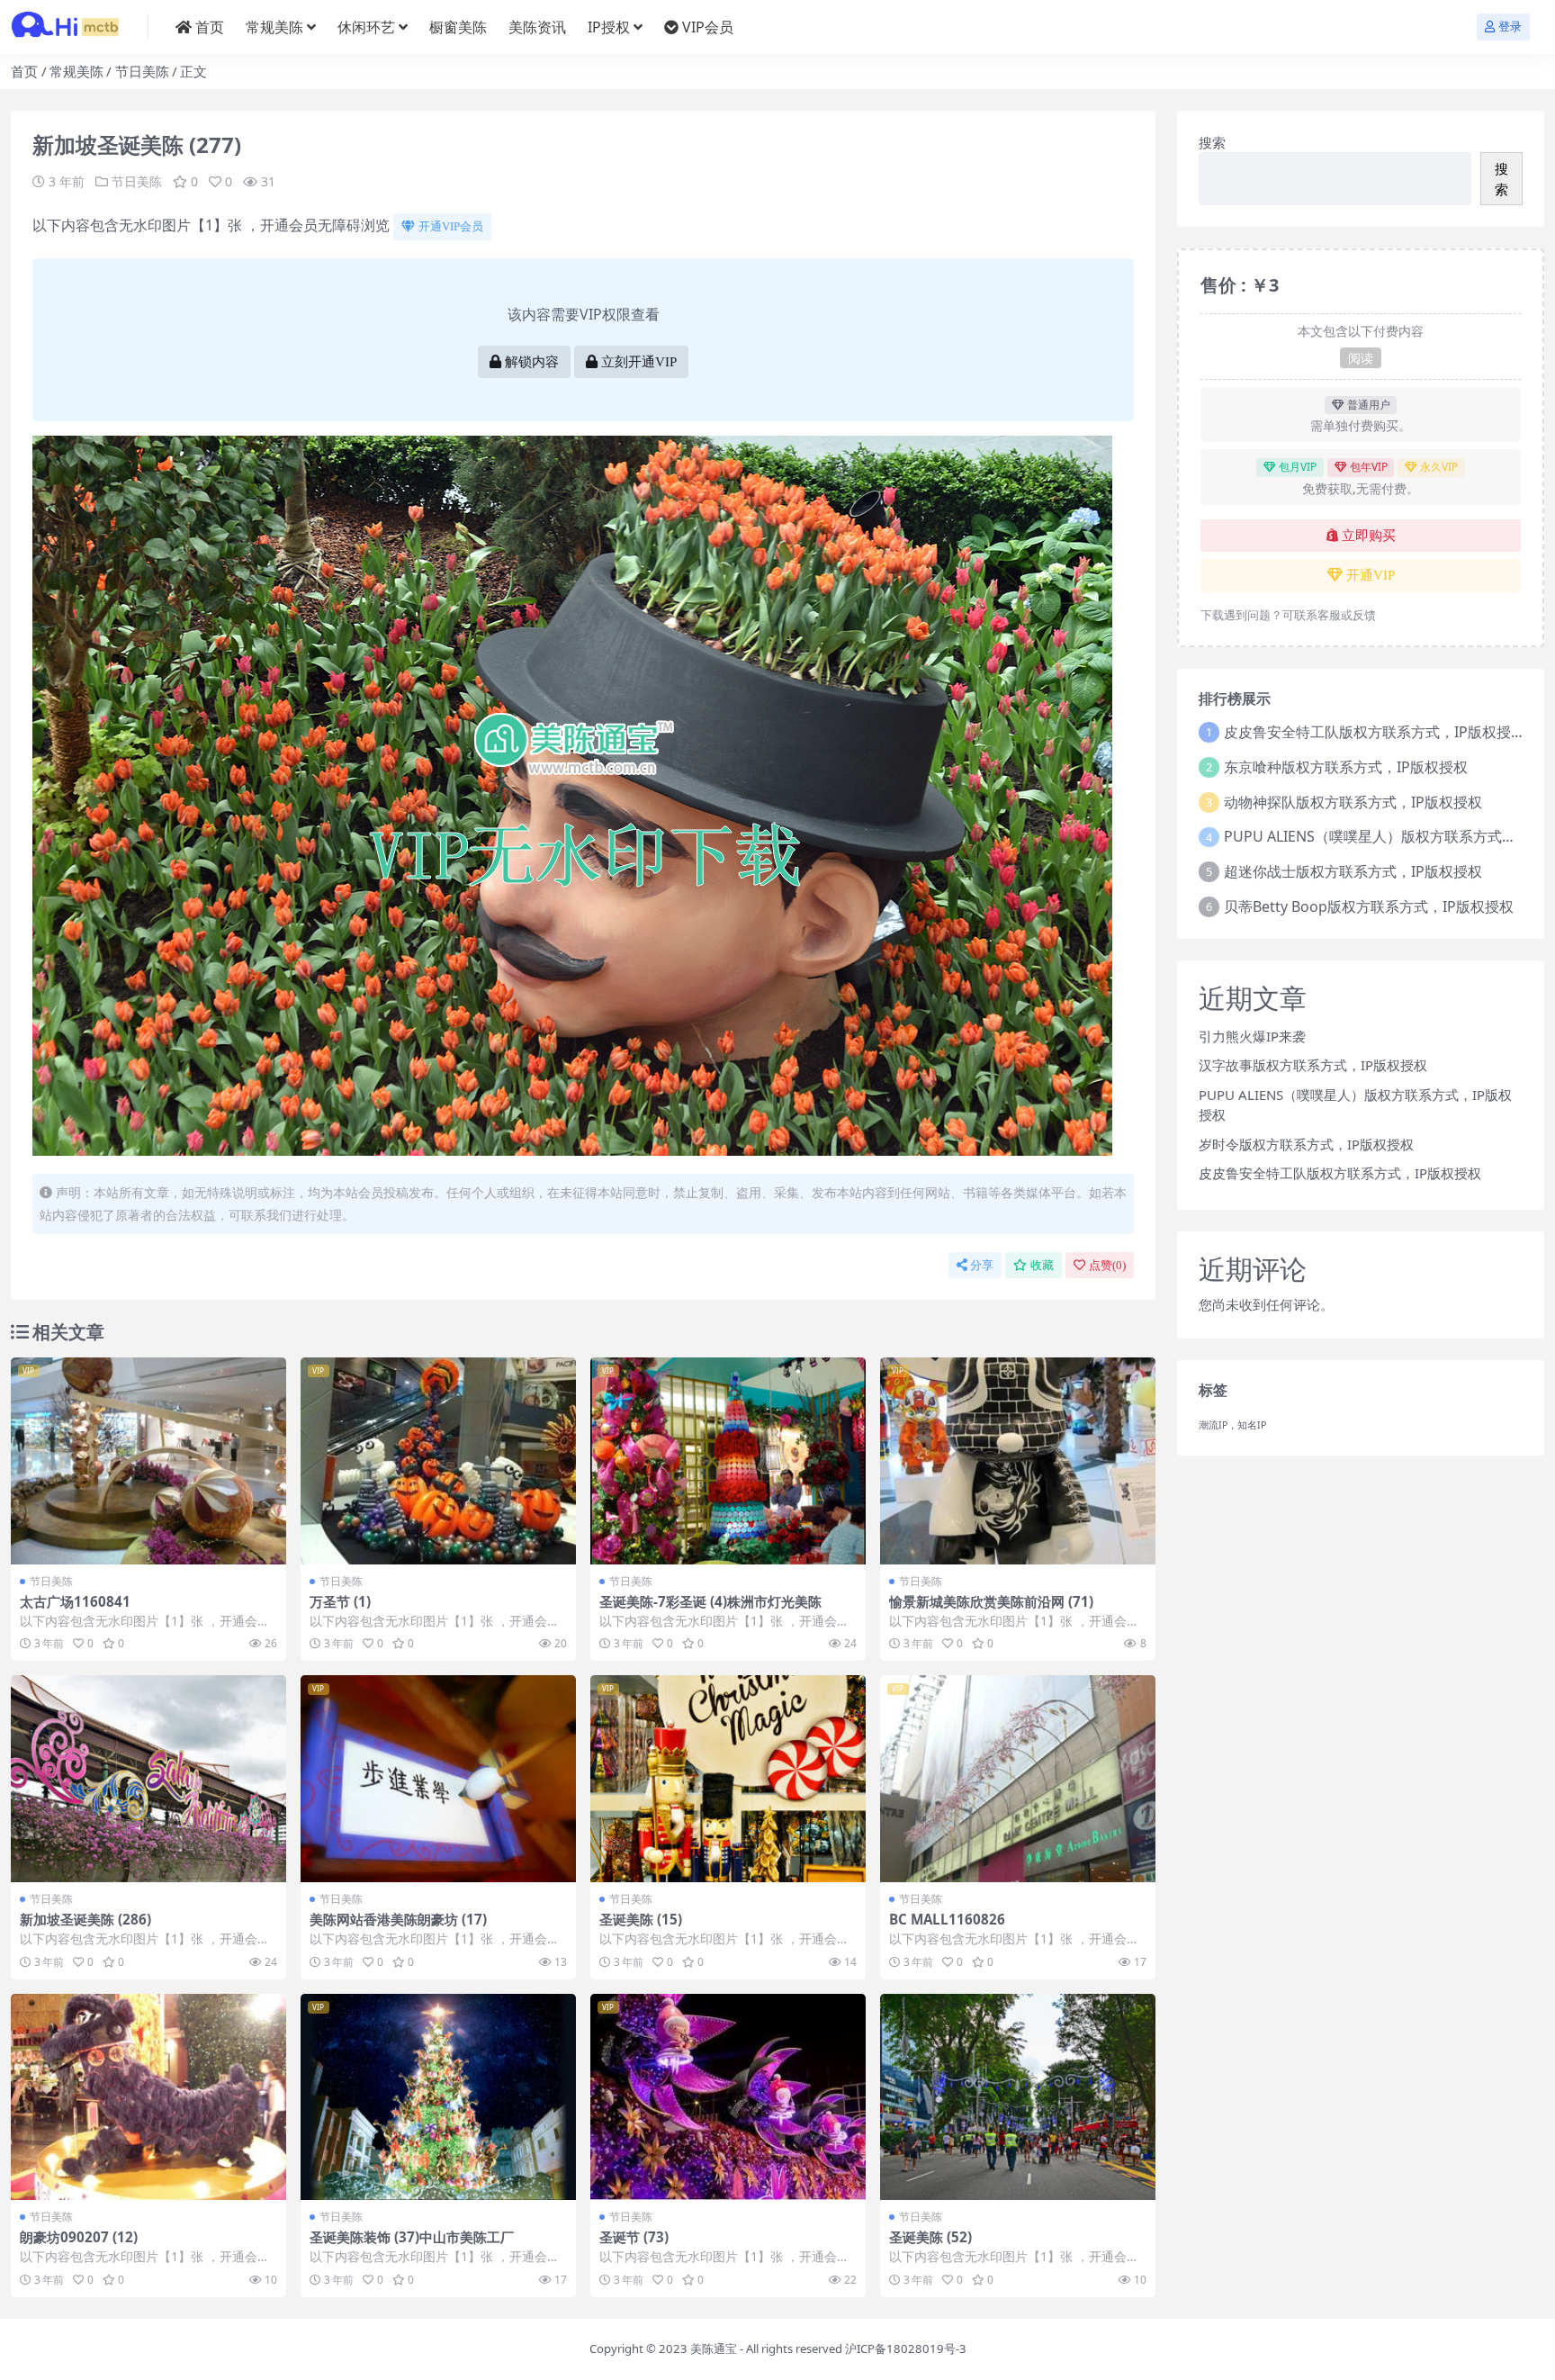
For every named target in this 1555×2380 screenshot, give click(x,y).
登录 (1510, 27)
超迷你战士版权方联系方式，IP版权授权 (1353, 871)
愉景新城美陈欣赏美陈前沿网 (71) (991, 1601)
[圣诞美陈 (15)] (728, 1779)
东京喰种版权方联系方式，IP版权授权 (1346, 767)
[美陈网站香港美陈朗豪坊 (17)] (438, 1779)
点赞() (1107, 1265)
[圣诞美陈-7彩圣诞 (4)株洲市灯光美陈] (728, 1461)
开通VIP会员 (451, 226)
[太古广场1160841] (148, 1461)
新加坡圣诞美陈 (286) (85, 1919)
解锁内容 (532, 362)
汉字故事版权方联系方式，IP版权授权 (1313, 1065)
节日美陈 (142, 71)
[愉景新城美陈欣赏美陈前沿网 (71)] (1018, 1461)
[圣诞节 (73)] (728, 2097)
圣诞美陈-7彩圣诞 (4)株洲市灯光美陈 (710, 1601)
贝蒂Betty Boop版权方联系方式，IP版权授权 (1369, 906)
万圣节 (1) (340, 1601)
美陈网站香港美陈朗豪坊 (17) (398, 1919)
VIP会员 (708, 27)
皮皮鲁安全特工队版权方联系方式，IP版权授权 (1375, 732)
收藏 (1042, 1265)
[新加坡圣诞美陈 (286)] (148, 1779)
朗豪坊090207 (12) (79, 2237)
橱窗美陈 (458, 27)
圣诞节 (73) (634, 2237)
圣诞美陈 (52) (930, 2237)
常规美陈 (274, 27)
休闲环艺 (366, 27)
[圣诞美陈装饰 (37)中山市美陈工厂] (438, 2097)
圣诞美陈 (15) (641, 1919)
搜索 (1212, 142)
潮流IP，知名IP (1232, 1425)
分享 (982, 1265)
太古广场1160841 (75, 1601)
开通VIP (1371, 575)
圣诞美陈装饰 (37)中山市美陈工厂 (412, 2237)
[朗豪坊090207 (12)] (148, 2097)
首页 (210, 27)
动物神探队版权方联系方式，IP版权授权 (1353, 802)
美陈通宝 (714, 2348)
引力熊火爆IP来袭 (1252, 1036)
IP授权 (609, 27)
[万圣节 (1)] (438, 1461)
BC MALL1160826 (947, 1919)
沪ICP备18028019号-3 (906, 2348)
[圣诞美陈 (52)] (1018, 2097)
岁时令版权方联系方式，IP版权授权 (1306, 1144)
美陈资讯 (537, 27)
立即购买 (1369, 536)
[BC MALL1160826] (1018, 1779)
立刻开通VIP (639, 362)
